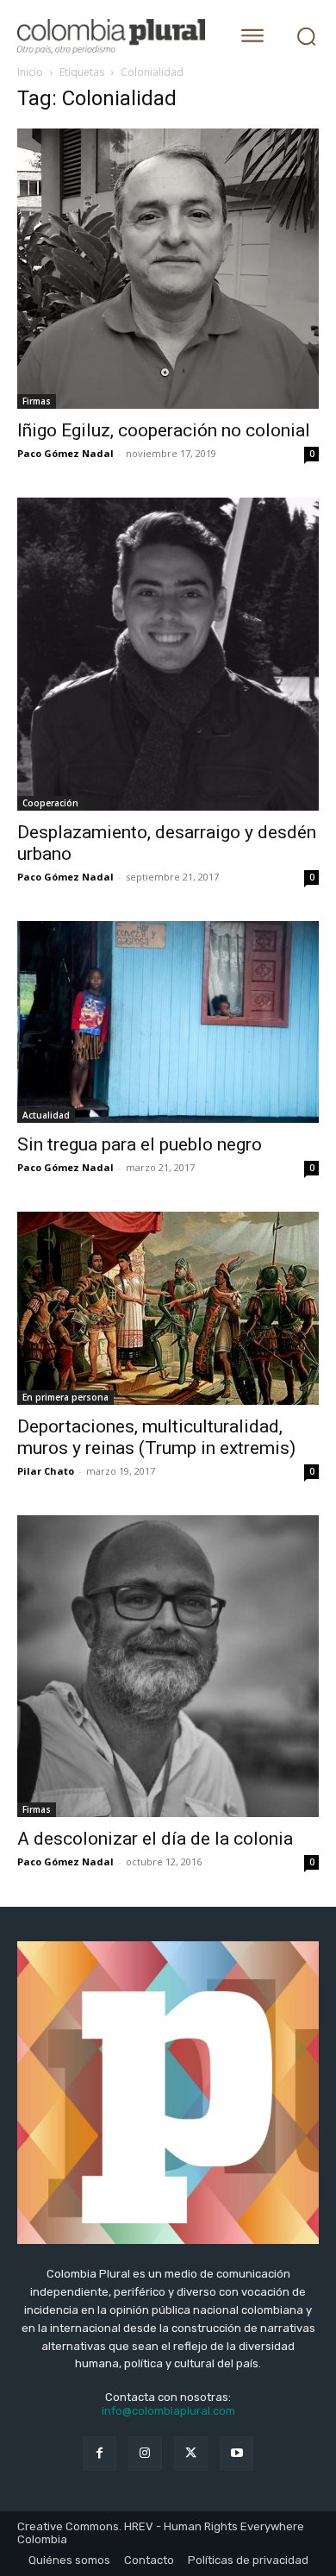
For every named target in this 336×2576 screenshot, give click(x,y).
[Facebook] (100, 2453)
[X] (191, 2453)
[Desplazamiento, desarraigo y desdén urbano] (168, 654)
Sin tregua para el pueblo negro (140, 1144)
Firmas (37, 401)
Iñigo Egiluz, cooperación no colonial (164, 430)
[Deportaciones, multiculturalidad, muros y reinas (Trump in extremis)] (168, 1308)
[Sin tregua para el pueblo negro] (168, 1022)
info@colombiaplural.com (168, 2411)
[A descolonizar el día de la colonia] (168, 1666)
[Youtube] (236, 2453)
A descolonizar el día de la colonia (155, 1839)
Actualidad (46, 1115)
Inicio (30, 72)
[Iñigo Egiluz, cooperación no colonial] (168, 269)
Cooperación (50, 803)
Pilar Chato (46, 1471)
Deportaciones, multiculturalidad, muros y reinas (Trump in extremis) (156, 1437)
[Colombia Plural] (114, 37)
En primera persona (65, 1397)
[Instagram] (145, 2453)
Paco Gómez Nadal (65, 453)
